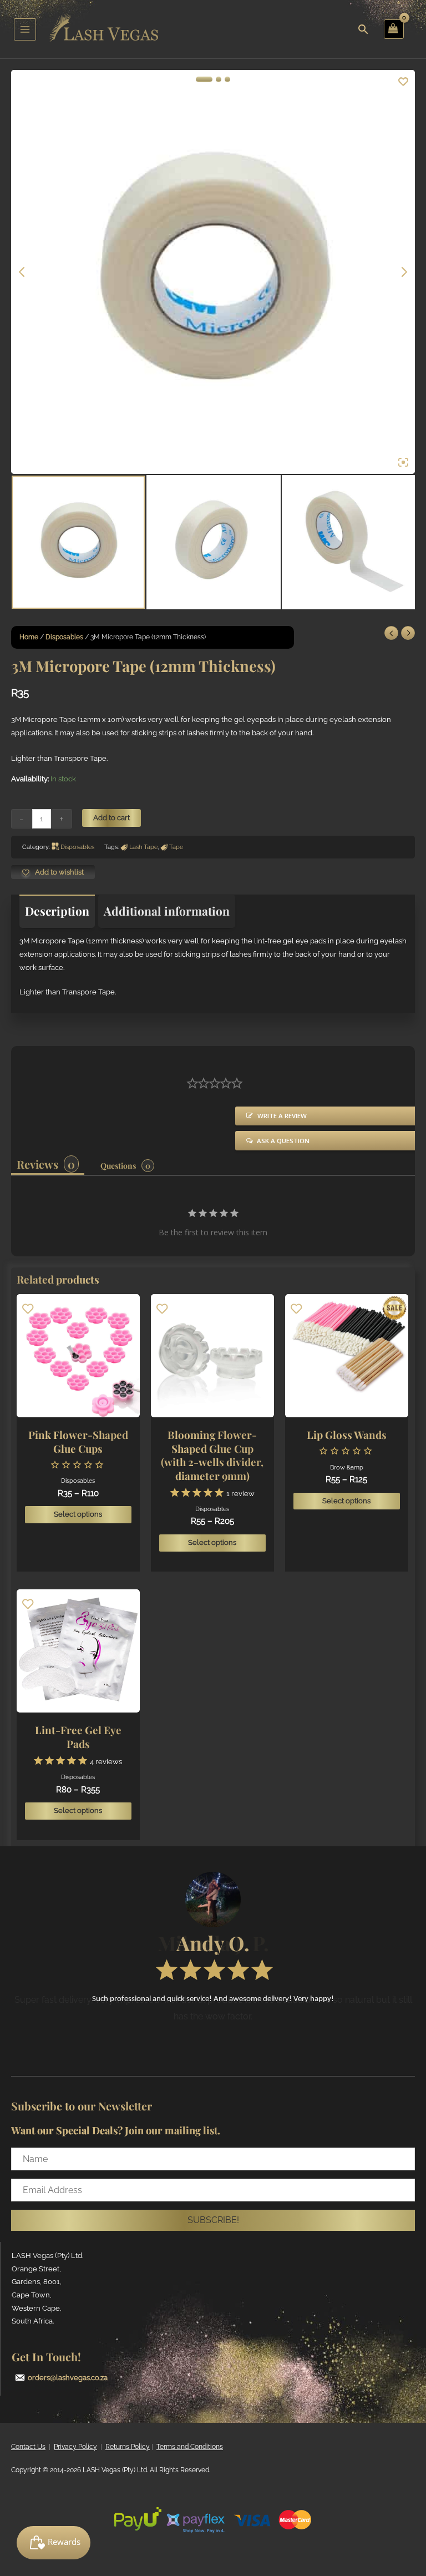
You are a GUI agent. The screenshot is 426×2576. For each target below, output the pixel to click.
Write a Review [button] (282, 1116)
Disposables (64, 637)
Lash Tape (143, 847)
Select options (78, 1514)
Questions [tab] (118, 1166)
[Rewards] (54, 2543)
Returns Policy (128, 2447)
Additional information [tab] (167, 911)
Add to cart (111, 818)
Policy (87, 2447)
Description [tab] (57, 911)
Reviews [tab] (37, 1164)
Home (29, 637)
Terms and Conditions (190, 2447)
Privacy (65, 2447)
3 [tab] (227, 79)
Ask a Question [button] (283, 1141)
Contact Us (28, 2447)
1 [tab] (204, 79)
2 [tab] (219, 79)
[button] (213, 2220)
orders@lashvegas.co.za (68, 2378)
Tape (176, 847)
